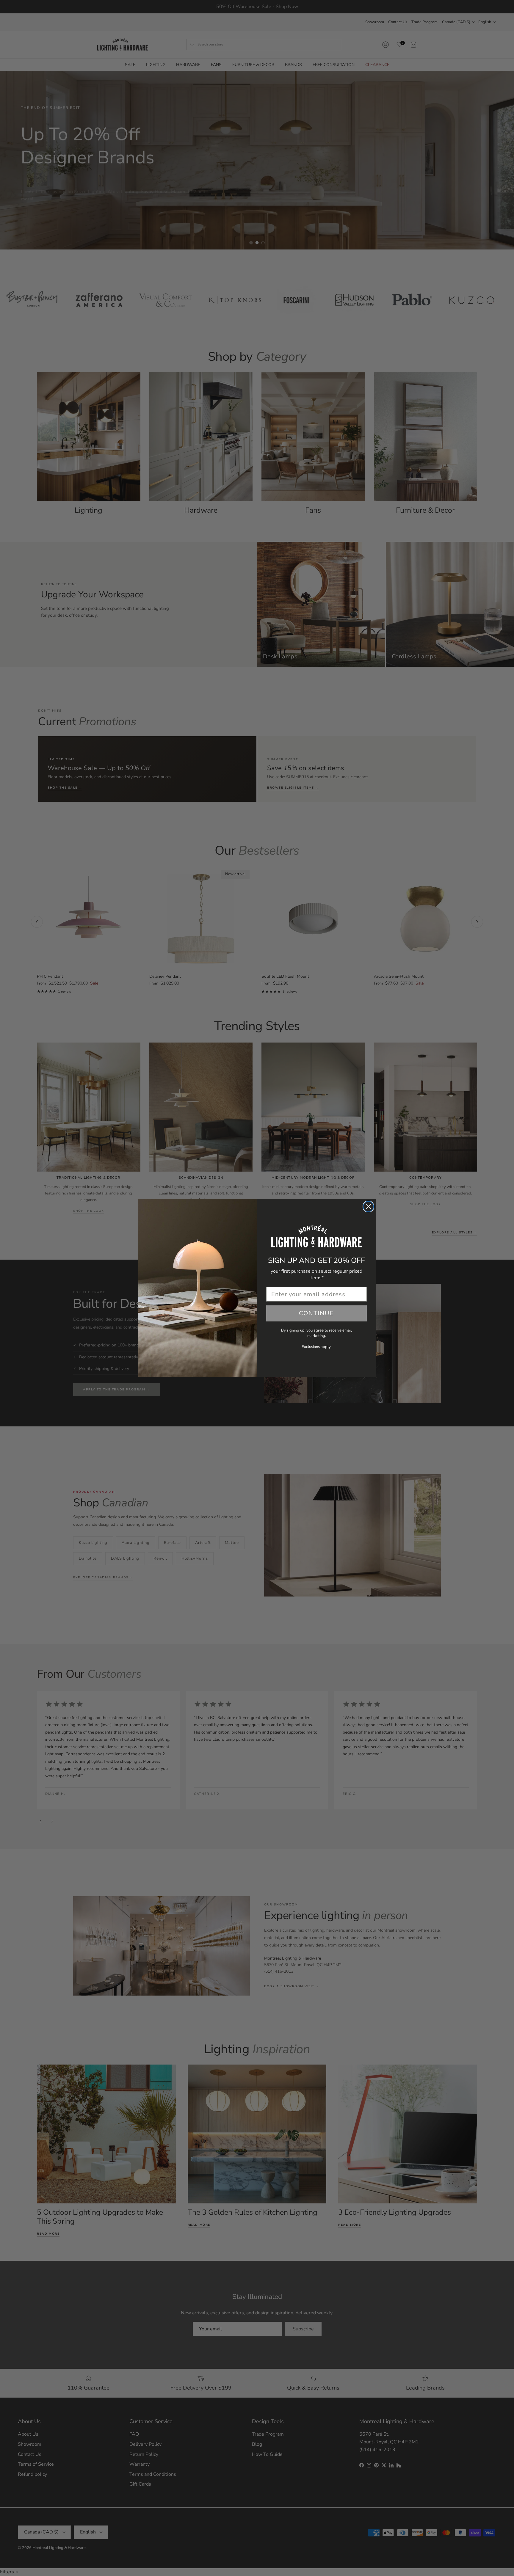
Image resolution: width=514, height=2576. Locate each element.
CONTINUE (316, 1313)
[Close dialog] (368, 1207)
